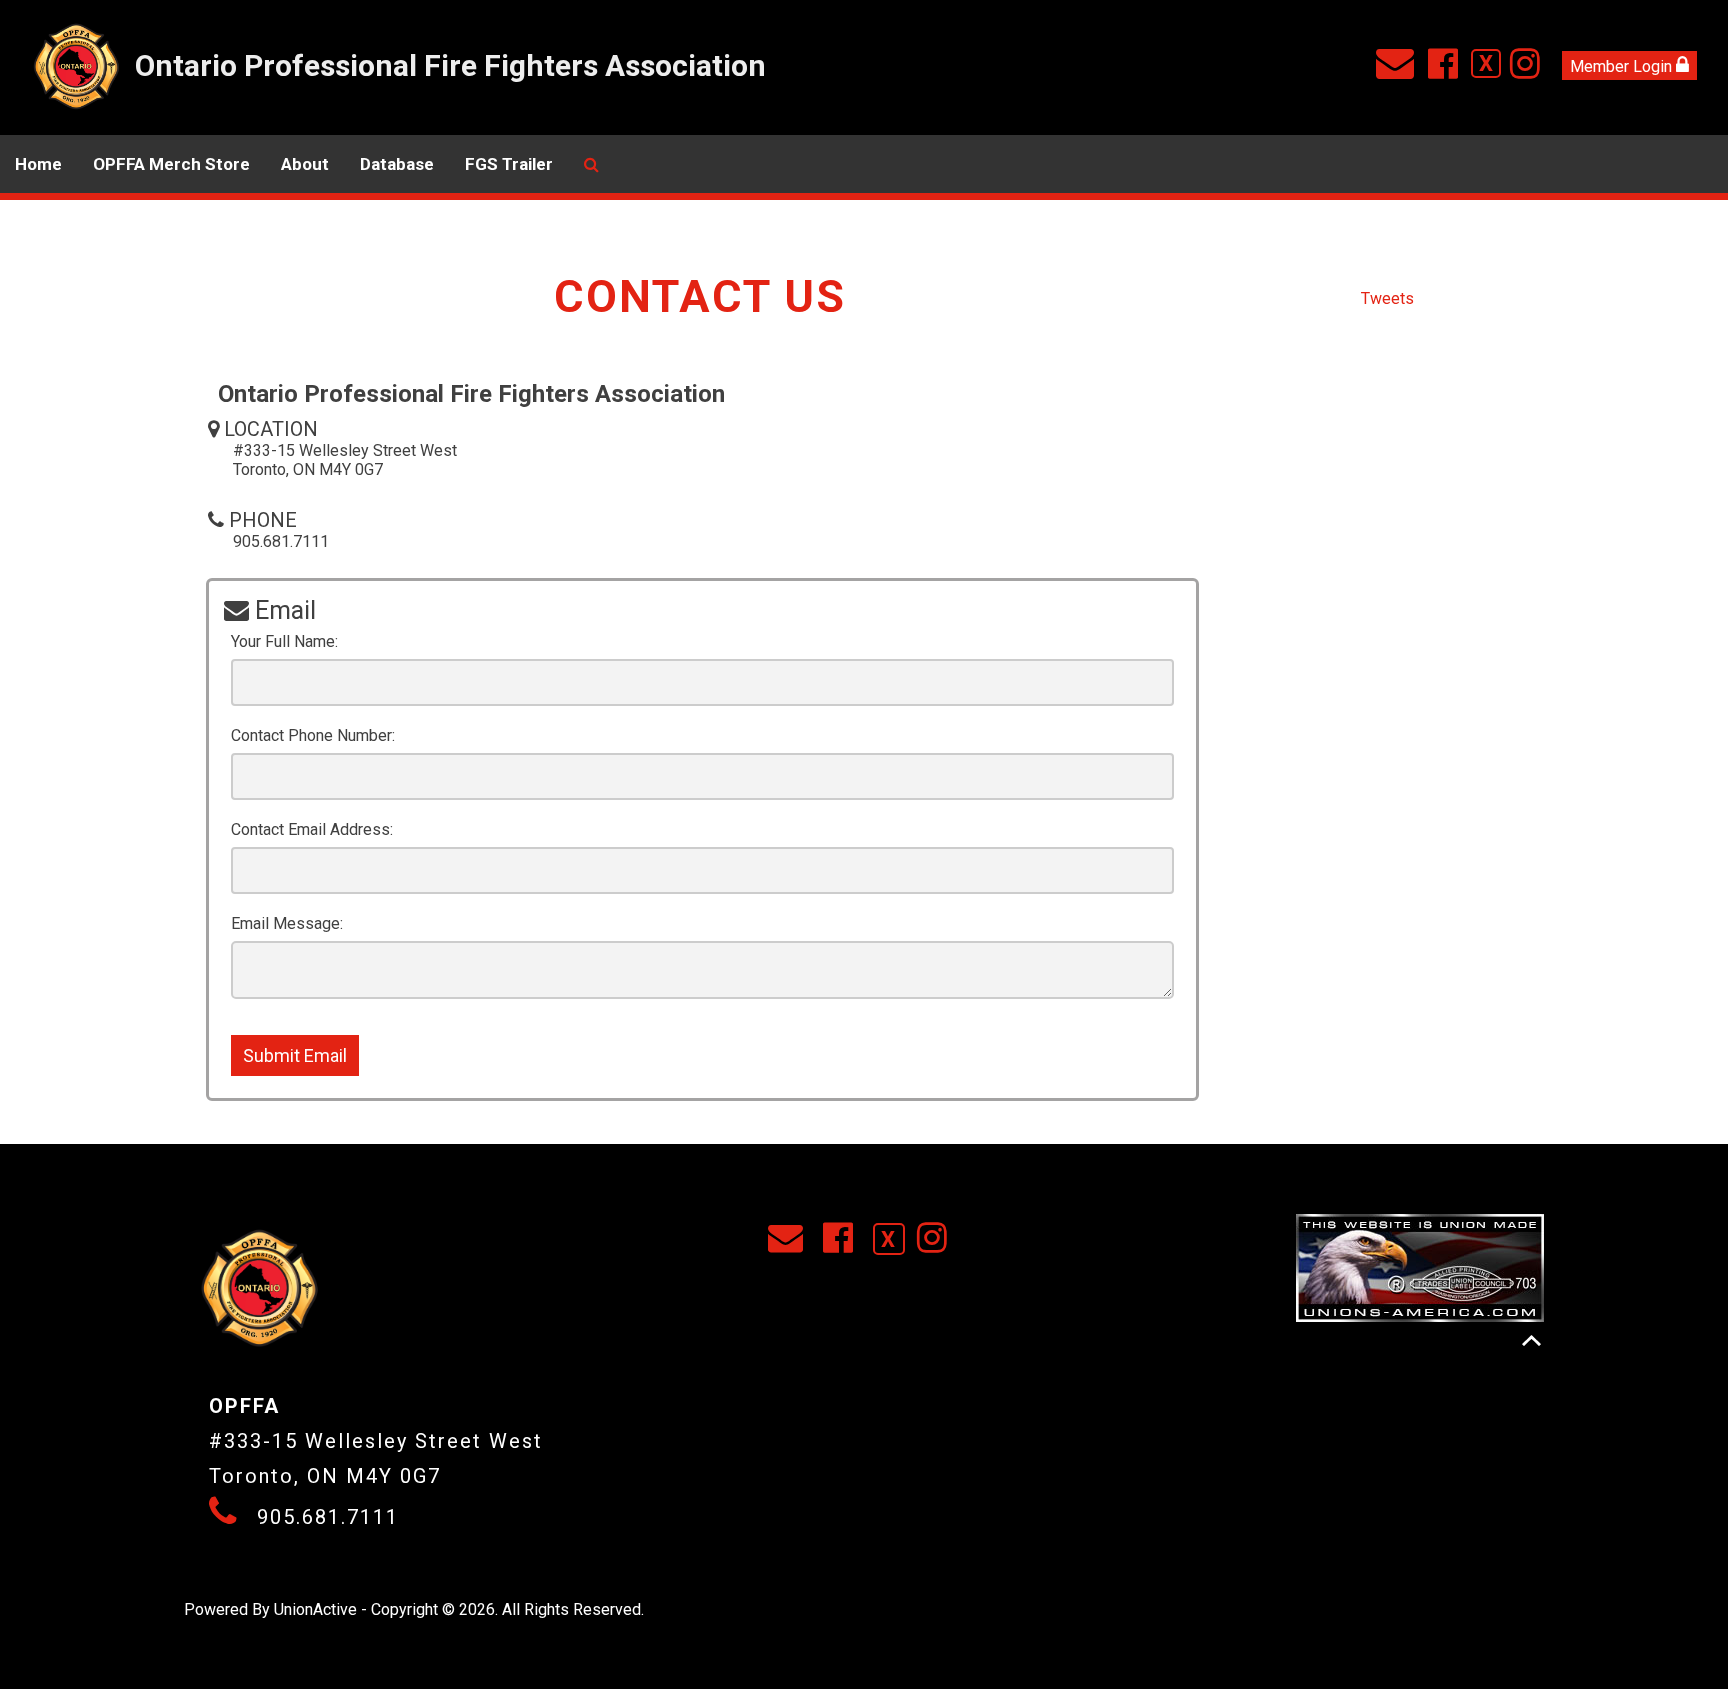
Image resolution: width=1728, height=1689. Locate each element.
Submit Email (295, 1055)
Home (38, 164)
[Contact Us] (1400, 70)
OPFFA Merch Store (171, 164)
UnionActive (315, 1609)
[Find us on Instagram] (1529, 70)
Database (397, 164)
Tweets (1387, 298)
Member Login (1623, 66)
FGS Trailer (509, 164)
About (305, 164)
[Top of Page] (1531, 1340)
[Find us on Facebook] (1447, 70)
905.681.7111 (328, 1517)
